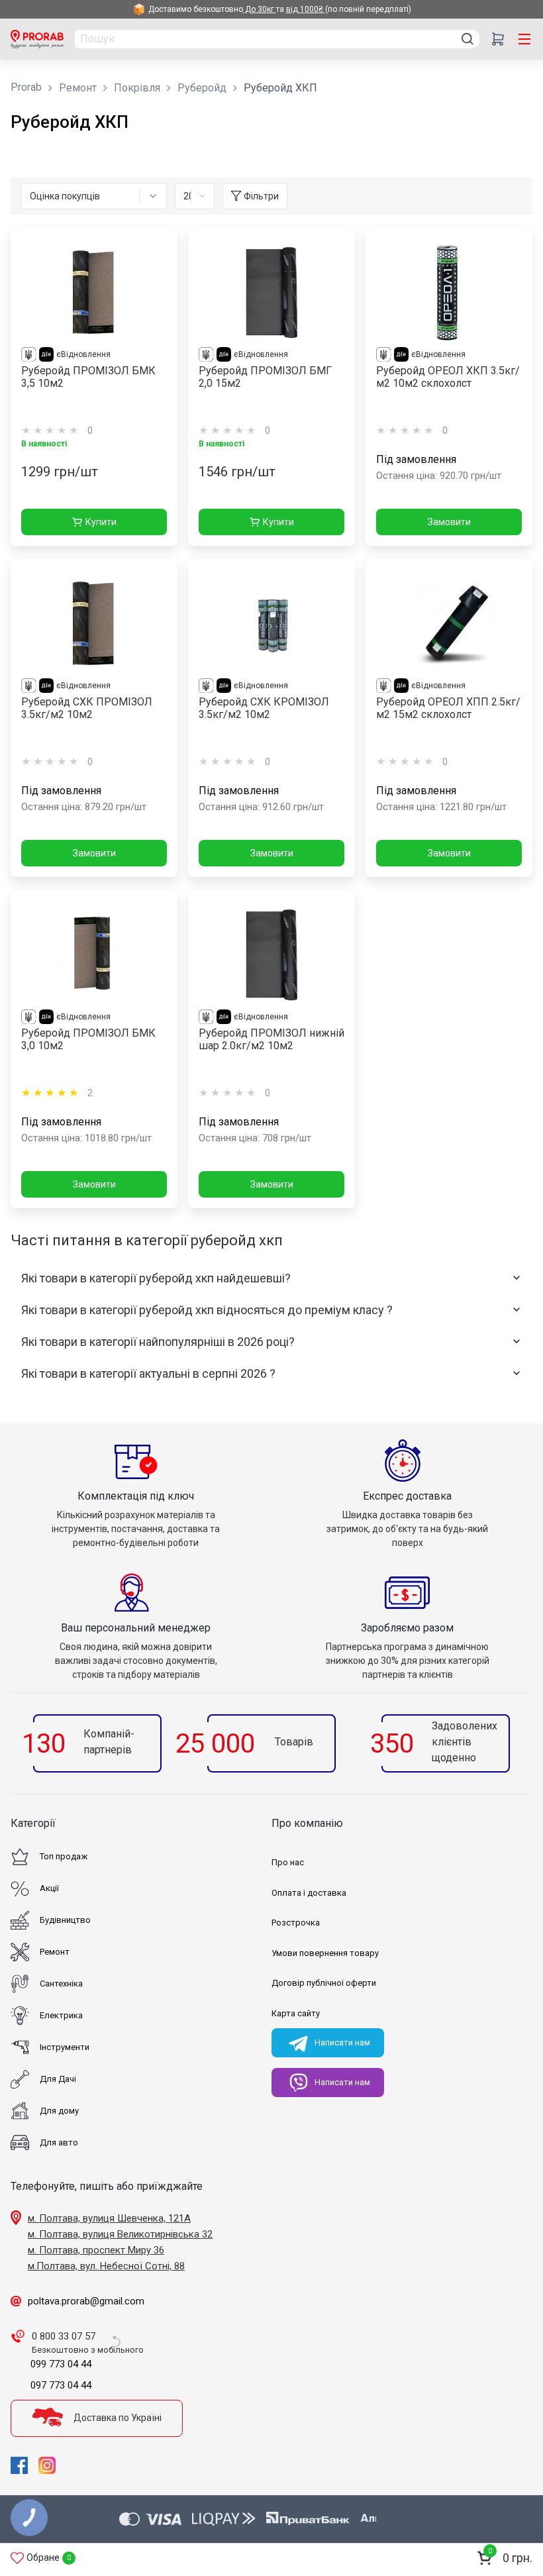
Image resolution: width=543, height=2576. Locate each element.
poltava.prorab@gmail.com (86, 2301)
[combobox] (94, 196)
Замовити (449, 522)
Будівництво (65, 1920)
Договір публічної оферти (324, 1983)
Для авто (59, 2142)
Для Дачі (58, 2079)
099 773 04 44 (61, 2364)
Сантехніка (61, 1984)
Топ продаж (64, 1856)
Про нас (288, 1862)
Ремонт (78, 88)
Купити (101, 522)
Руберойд (202, 88)
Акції (49, 1888)
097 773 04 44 (61, 2385)
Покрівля (137, 88)
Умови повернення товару (325, 1953)
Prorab (26, 87)
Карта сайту (296, 2013)
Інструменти (65, 2047)
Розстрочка (296, 1923)
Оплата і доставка (309, 1893)
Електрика (61, 2015)
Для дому (59, 2111)
